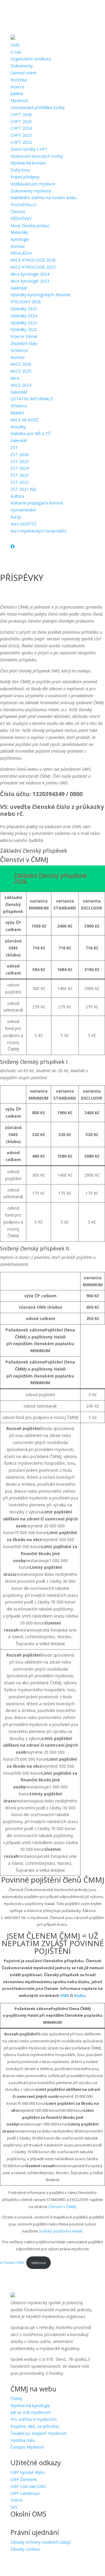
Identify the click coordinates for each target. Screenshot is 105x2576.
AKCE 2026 (21, 364)
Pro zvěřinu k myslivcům (34, 2419)
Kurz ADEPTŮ (23, 524)
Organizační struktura (31, 59)
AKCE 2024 (21, 385)
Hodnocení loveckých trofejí (37, 156)
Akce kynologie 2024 (30, 274)
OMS (15, 45)
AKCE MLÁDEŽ (24, 420)
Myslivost (19, 100)
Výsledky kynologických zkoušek (41, 295)
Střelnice (19, 406)
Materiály (19, 232)
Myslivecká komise (28, 163)
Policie (17, 2500)
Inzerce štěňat (24, 336)
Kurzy (16, 517)
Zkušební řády (24, 343)
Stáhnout (38, 2263)
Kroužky (18, 427)
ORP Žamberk (24, 2479)
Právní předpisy (25, 177)
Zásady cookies (25, 2549)
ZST (14, 447)
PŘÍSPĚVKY (21, 219)
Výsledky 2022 (24, 329)
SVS (14, 2507)
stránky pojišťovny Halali (61, 2231)
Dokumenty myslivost (31, 191)
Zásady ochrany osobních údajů (41, 2542)
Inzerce (17, 87)
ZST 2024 (20, 468)
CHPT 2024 (21, 128)
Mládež (17, 413)
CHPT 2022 (21, 142)
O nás (16, 52)
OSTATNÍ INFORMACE (32, 399)
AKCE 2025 (21, 371)
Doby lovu (20, 170)
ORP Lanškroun (25, 2493)
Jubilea (17, 93)
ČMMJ (16, 2399)
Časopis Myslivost (27, 2447)
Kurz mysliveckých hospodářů (39, 531)
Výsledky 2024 (24, 316)
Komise (18, 246)
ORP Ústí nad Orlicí (28, 2486)
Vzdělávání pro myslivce (33, 184)
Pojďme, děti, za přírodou (35, 2426)
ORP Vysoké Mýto (28, 2472)
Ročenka (19, 80)
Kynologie (20, 239)
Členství (18, 212)
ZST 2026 (20, 454)
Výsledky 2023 (24, 323)
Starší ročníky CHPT (29, 149)
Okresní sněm (23, 73)
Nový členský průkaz (30, 226)
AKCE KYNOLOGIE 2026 (33, 260)
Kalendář (19, 288)
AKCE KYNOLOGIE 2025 (33, 267)
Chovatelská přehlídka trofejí (37, 107)
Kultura (17, 496)
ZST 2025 (20, 461)
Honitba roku (23, 2440)
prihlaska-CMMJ (12, 2263)
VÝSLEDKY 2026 (26, 302)
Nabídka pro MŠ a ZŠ (30, 433)
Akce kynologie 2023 (30, 281)
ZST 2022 (20, 482)
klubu (80, 1995)
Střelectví (19, 350)
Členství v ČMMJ (62, 2207)
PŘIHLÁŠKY (21, 253)
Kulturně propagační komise (37, 503)
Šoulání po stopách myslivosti (38, 2433)
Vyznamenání (23, 510)
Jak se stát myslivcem (31, 2412)
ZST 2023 (20, 475)
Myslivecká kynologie (30, 2406)
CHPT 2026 (21, 114)
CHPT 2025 (21, 121)
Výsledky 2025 (24, 309)
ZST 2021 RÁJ (23, 489)
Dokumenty (22, 66)
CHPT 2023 (21, 135)
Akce (15, 378)
